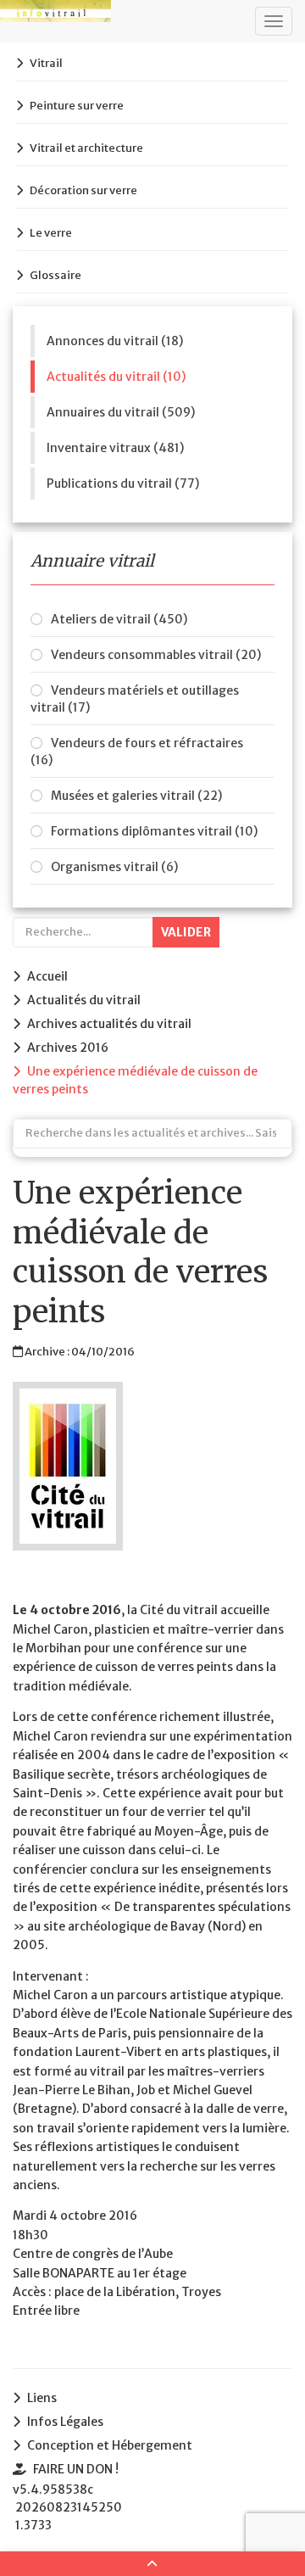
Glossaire (55, 275)
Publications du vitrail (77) (123, 483)
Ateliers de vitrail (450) (119, 619)
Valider (186, 932)
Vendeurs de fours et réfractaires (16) (137, 752)
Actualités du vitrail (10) (116, 377)
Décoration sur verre (83, 190)
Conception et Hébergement (110, 2445)
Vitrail (46, 63)
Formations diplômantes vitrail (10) (154, 831)
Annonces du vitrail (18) (115, 341)
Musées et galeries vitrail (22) (136, 796)
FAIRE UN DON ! (76, 2469)
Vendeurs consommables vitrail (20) (156, 655)
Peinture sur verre (77, 106)
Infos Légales (65, 2422)
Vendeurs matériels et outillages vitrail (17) (135, 699)
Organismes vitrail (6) (114, 867)
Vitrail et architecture (86, 148)
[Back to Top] (152, 2564)
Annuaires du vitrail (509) (121, 412)
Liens (42, 2398)
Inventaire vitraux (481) (115, 448)
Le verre (51, 233)
